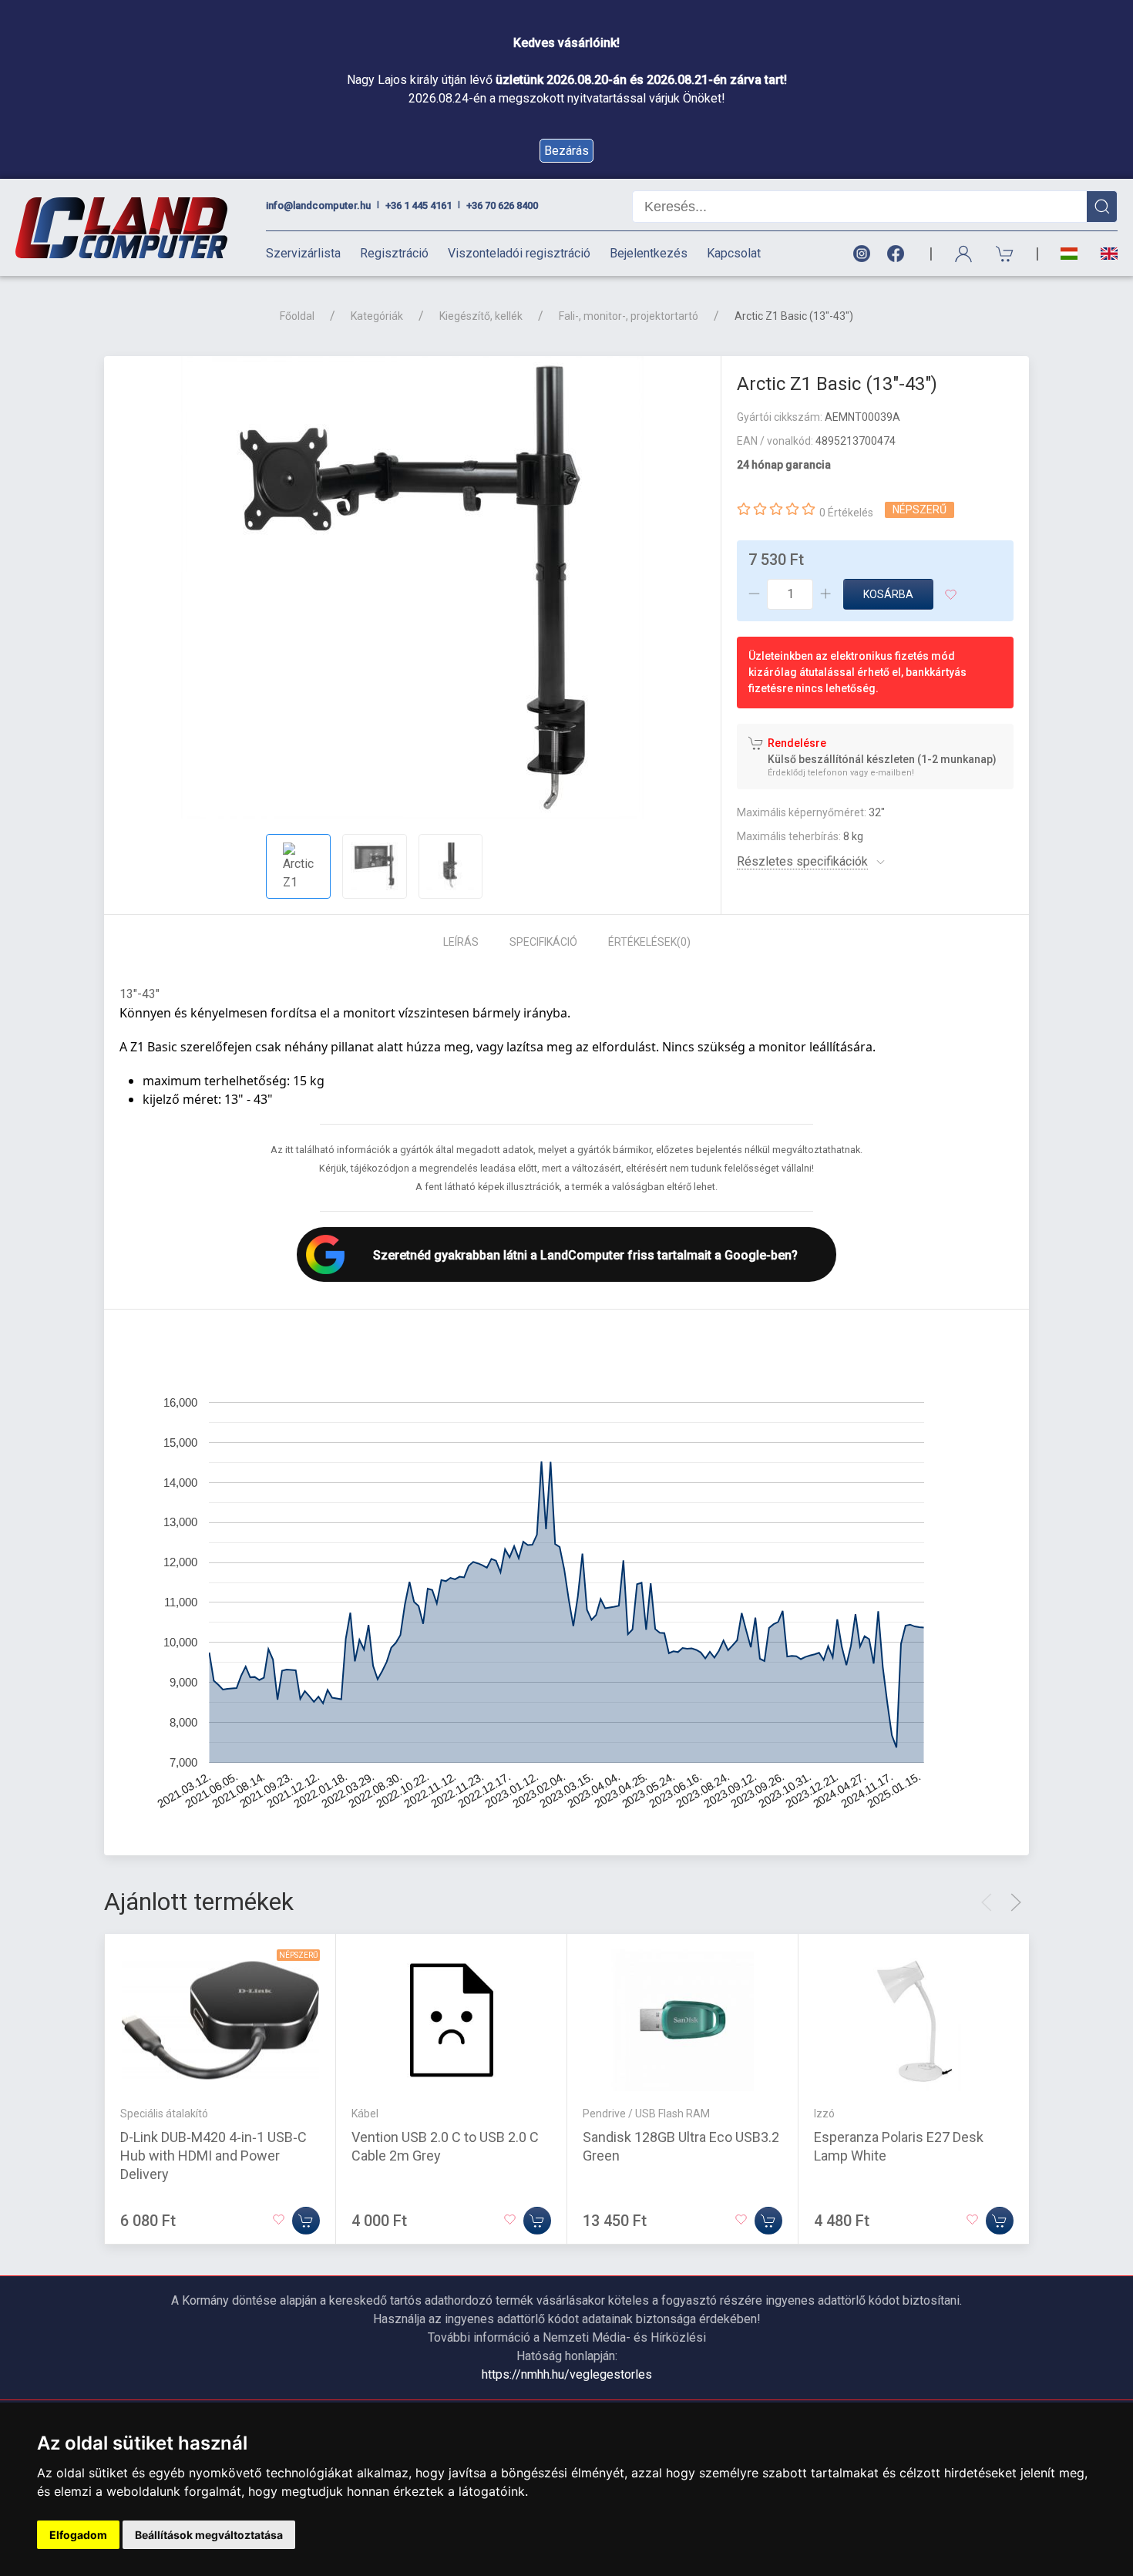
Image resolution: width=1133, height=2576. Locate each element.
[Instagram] (861, 254)
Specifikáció (543, 942)
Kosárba (888, 594)
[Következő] (1016, 1902)
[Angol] (1103, 254)
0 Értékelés (846, 513)
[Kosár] (1005, 254)
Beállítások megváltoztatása (209, 2535)
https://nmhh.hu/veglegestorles (567, 2374)
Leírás (461, 942)
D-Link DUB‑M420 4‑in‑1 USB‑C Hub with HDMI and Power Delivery (213, 2156)
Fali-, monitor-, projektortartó (629, 316)
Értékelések (649, 942)
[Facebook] (899, 254)
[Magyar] (1069, 254)
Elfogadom (78, 2535)
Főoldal (297, 316)
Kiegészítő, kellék (481, 316)
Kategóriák (377, 316)
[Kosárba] (306, 2221)
